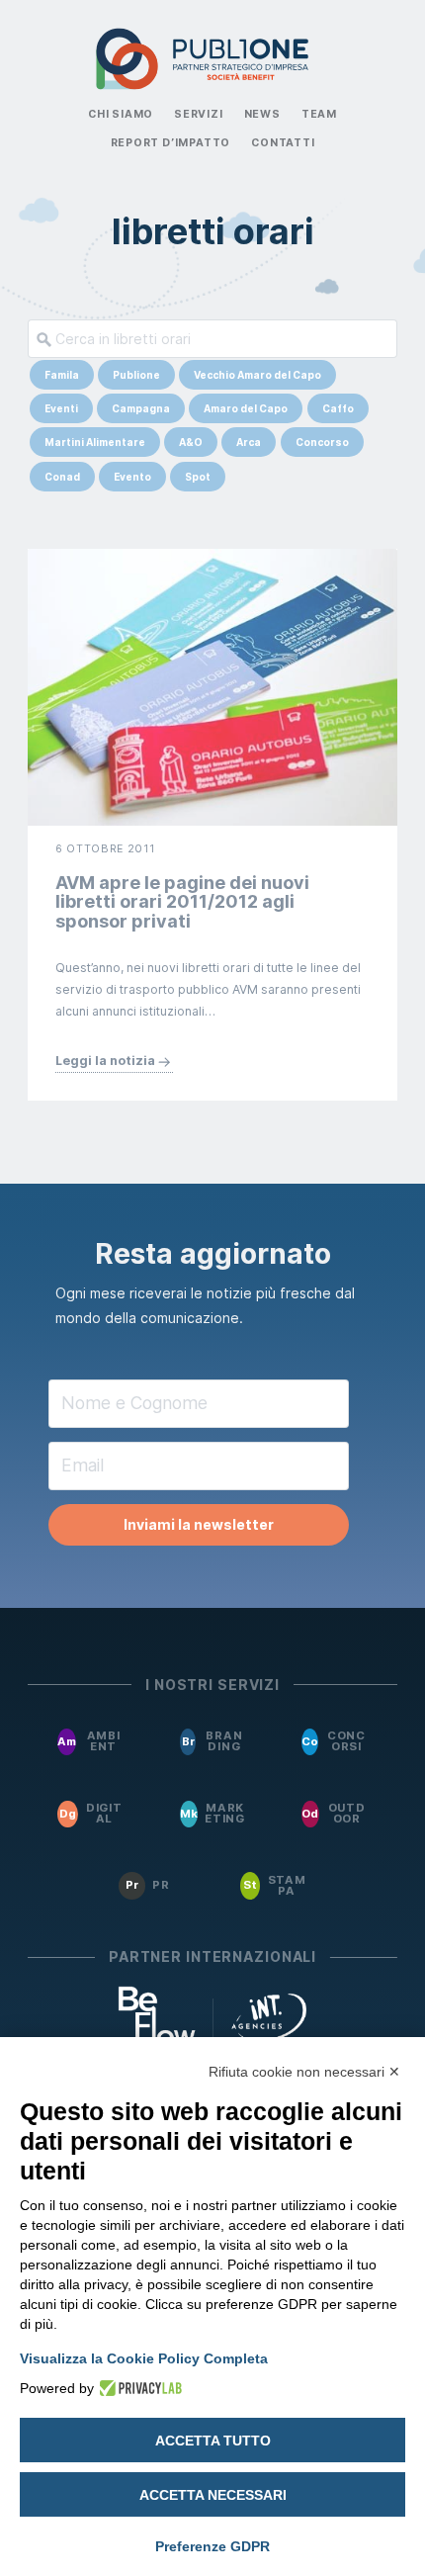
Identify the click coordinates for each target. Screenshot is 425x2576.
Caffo (338, 408)
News (262, 114)
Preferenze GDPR (212, 2546)
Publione (136, 375)
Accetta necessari (213, 2495)
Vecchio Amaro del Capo (257, 375)
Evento (132, 477)
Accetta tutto (213, 2441)
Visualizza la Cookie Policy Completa (144, 2358)
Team (319, 114)
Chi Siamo (121, 114)
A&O (191, 442)
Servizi (199, 114)
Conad (62, 477)
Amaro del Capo (246, 408)
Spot (198, 477)
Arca (249, 442)
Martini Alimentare (95, 442)
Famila (62, 375)
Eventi (61, 408)
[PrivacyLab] (138, 2388)
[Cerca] (40, 339)
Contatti (283, 143)
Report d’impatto (171, 143)
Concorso (322, 442)
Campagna (141, 408)
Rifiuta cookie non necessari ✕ (304, 2072)
